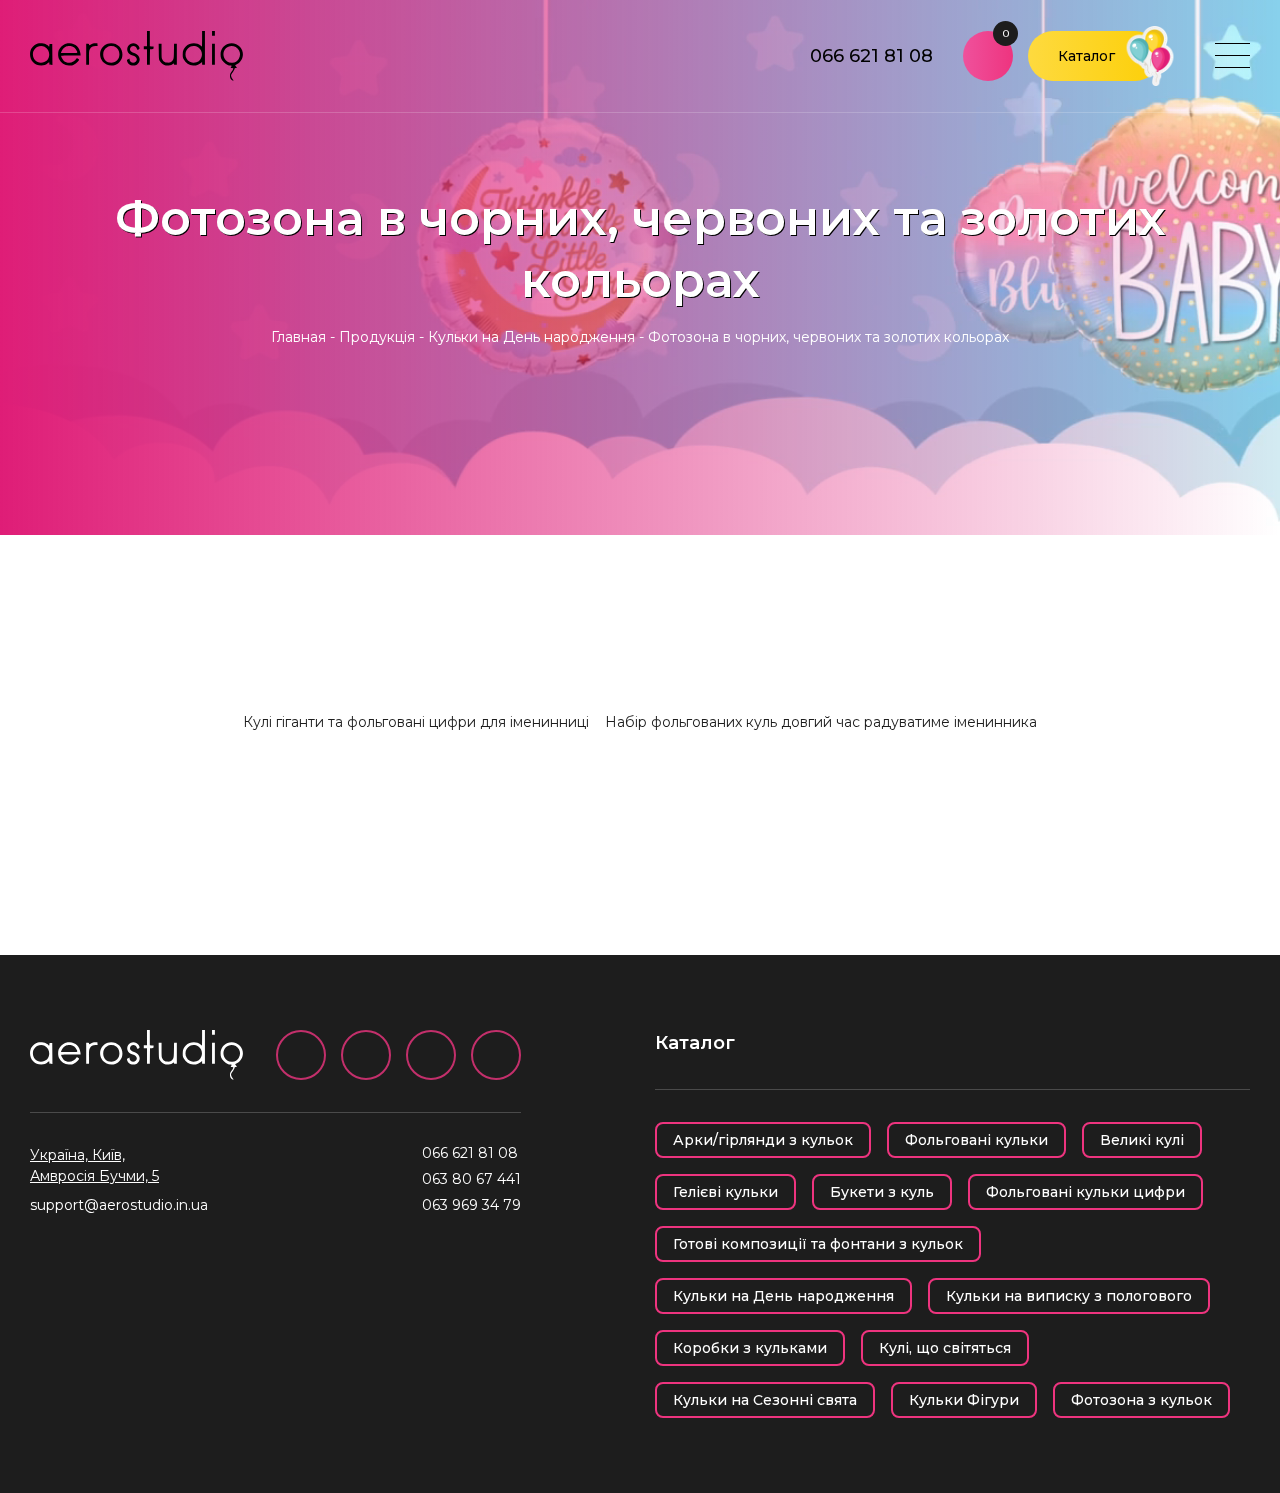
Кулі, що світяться (945, 1348)
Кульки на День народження (531, 337)
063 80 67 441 (471, 1179)
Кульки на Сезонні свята (765, 1400)
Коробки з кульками (750, 1348)
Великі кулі (1142, 1140)
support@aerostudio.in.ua (119, 1205)
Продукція (377, 337)
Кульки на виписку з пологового (1069, 1296)
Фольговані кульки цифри (1085, 1192)
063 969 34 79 (471, 1205)
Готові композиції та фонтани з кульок (818, 1244)
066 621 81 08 (871, 56)
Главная (298, 337)
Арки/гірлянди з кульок (763, 1140)
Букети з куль (882, 1192)
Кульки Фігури (964, 1400)
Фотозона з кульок (1141, 1400)
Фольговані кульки (976, 1140)
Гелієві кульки (725, 1192)
